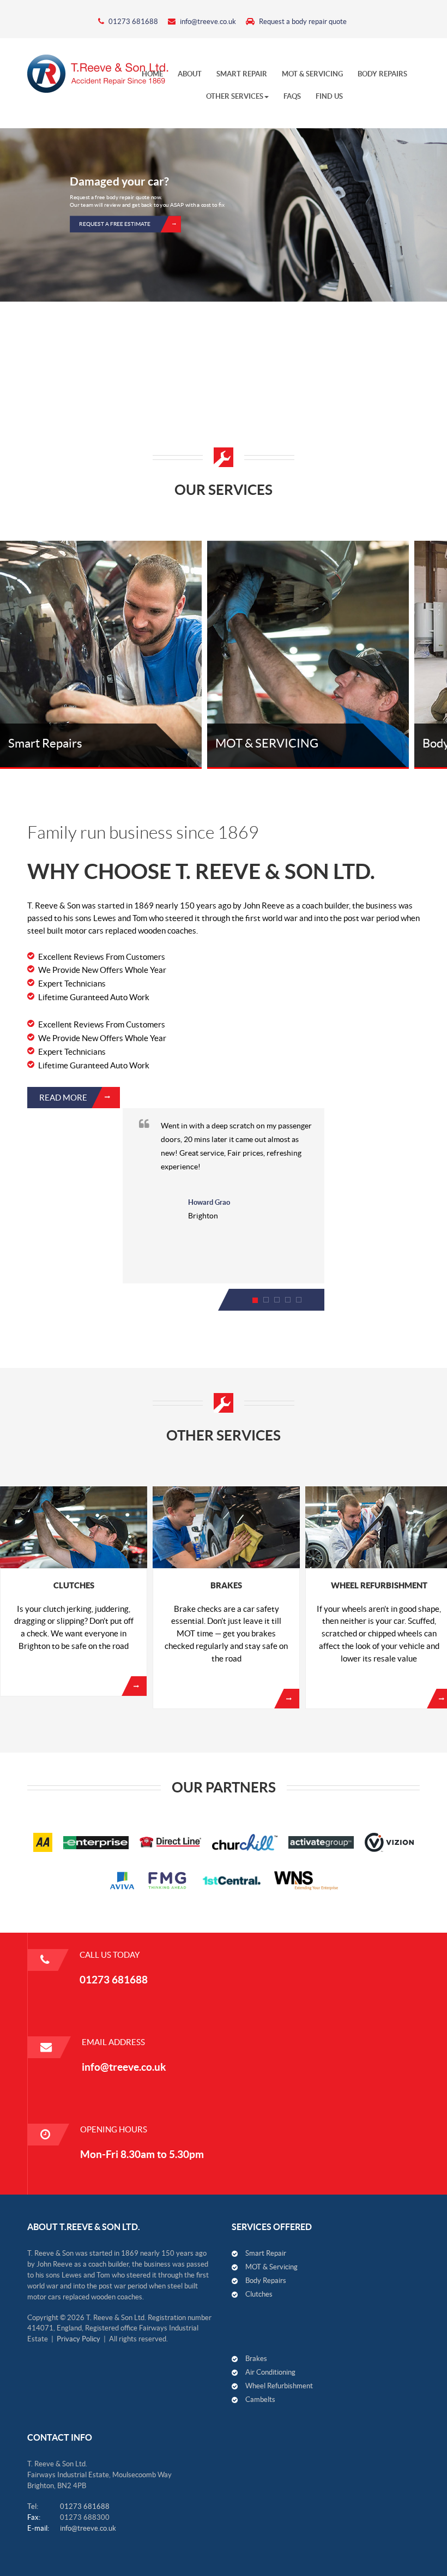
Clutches (259, 2294)
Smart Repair (242, 74)
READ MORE (63, 1098)
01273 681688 (132, 22)
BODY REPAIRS (382, 74)
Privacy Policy (78, 2339)
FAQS (292, 96)
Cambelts (260, 2399)
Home (152, 74)
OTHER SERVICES (235, 96)
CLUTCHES (74, 1585)
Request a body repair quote (302, 22)
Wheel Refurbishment (279, 2386)
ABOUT (190, 74)
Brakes (226, 1585)
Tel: (33, 2506)
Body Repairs (266, 2281)
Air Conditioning (270, 2372)
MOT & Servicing (312, 74)
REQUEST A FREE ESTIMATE (115, 224)
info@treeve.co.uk (207, 22)
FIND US (329, 96)
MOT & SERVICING (267, 743)
